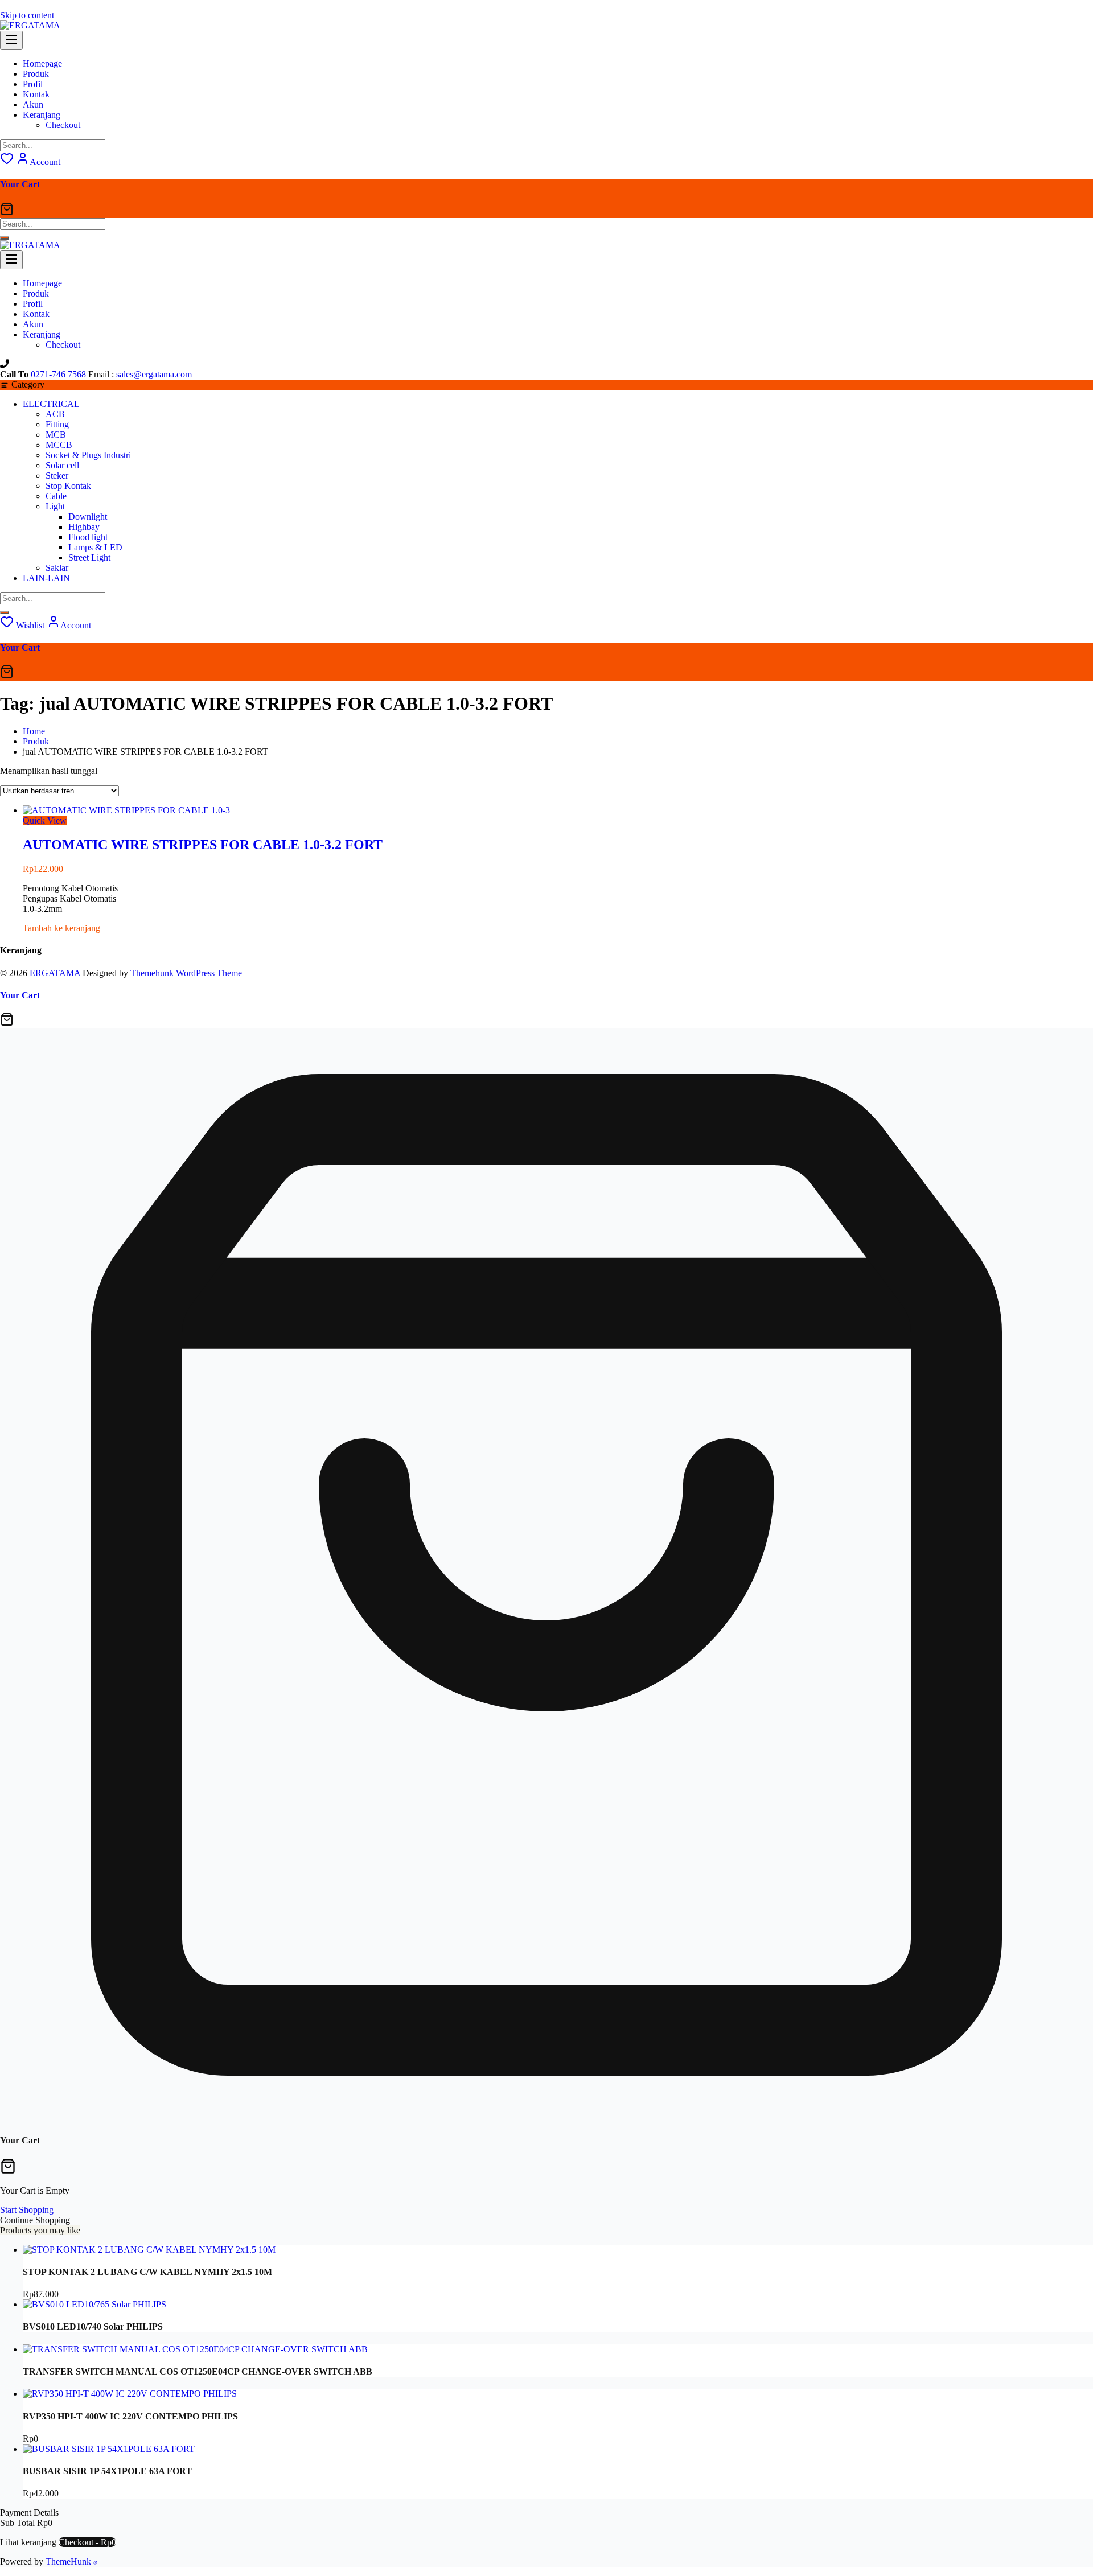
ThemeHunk (69, 2561)
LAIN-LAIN (46, 578)
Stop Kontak (68, 486)
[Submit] (5, 238)
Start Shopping (27, 2210)
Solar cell (62, 465)
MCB (56, 435)
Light (55, 506)
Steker (57, 476)
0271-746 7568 (58, 374)
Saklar (57, 568)
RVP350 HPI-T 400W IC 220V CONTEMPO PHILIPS (130, 2416)
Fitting (57, 424)
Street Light (89, 557)
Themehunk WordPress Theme (186, 973)
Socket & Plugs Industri (88, 455)
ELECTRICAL (51, 404)
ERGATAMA (55, 973)
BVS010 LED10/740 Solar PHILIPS (93, 2326)
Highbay (84, 527)
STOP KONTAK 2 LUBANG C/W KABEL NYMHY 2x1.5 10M (147, 2272)
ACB (55, 414)
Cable (56, 496)
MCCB (59, 445)
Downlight (88, 517)
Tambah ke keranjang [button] (61, 928)
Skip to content (27, 15)
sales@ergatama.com (154, 374)
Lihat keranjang (28, 2542)
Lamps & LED (95, 547)
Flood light (88, 537)
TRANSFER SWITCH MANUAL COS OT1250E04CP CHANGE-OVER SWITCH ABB (198, 2371)
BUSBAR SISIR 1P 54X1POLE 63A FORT (107, 2471)
